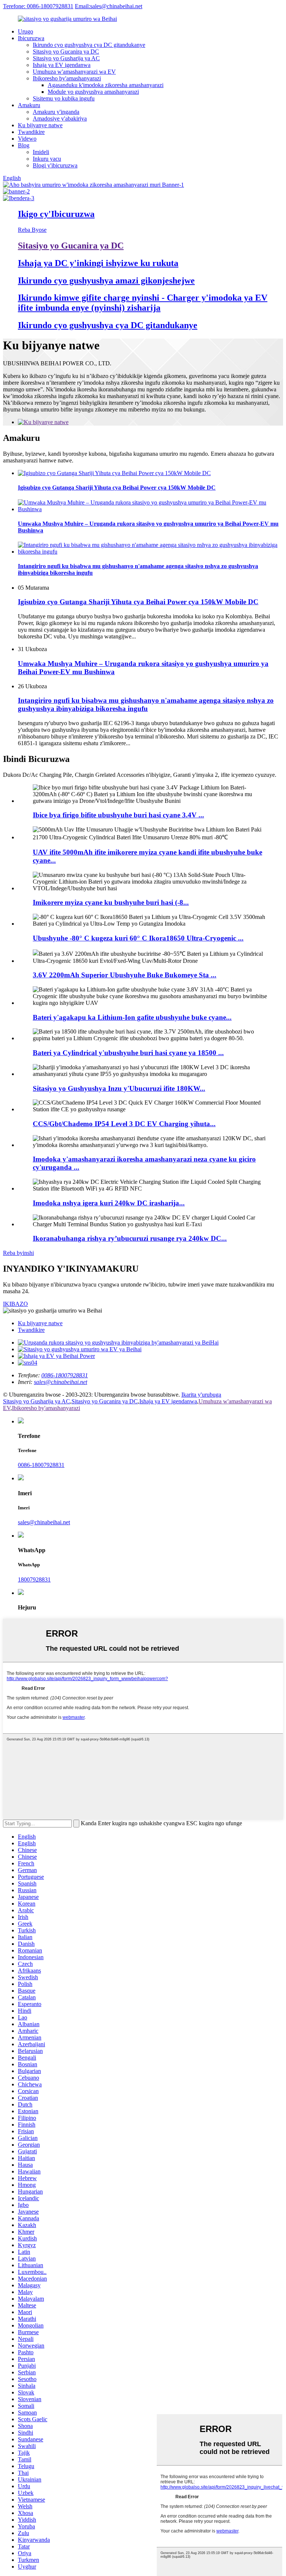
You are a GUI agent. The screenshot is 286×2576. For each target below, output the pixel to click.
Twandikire (31, 132)
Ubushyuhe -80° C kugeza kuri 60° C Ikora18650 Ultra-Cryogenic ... (138, 938)
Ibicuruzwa (31, 38)
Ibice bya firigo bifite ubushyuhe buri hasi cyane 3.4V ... (118, 815)
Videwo (27, 139)
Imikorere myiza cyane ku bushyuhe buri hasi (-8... (111, 902)
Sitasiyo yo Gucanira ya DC (66, 52)
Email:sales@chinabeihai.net (109, 6)
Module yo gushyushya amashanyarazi (93, 92)
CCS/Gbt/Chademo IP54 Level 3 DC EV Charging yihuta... (124, 1124)
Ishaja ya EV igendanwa (62, 65)
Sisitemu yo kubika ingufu (64, 98)
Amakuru (29, 105)
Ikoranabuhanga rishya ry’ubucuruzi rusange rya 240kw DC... (130, 1238)
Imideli (41, 152)
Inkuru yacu (47, 159)
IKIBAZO (15, 1304)
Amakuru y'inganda (56, 112)
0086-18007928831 (41, 1465)
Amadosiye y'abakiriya (60, 118)
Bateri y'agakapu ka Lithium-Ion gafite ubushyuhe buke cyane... (132, 1017)
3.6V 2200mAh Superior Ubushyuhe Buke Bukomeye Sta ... (125, 975)
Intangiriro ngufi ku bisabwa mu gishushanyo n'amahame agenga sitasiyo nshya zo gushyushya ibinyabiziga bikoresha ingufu (146, 704)
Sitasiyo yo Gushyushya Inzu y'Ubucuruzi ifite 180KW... (119, 1088)
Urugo (26, 31)
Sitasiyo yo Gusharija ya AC (66, 58)
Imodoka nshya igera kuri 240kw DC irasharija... (109, 1203)
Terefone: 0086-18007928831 (38, 6)
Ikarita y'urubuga (201, 1395)
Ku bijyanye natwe (40, 125)
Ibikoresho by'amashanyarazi (67, 78)
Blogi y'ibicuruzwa (55, 165)
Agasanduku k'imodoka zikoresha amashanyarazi (106, 85)
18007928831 (34, 1579)
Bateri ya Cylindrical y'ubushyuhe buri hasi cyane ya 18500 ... (128, 1053)
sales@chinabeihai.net (44, 1522)
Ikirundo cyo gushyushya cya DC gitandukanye (89, 45)
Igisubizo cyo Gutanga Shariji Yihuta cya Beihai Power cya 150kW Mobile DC (138, 602)
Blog (24, 145)
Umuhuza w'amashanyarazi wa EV (74, 72)
